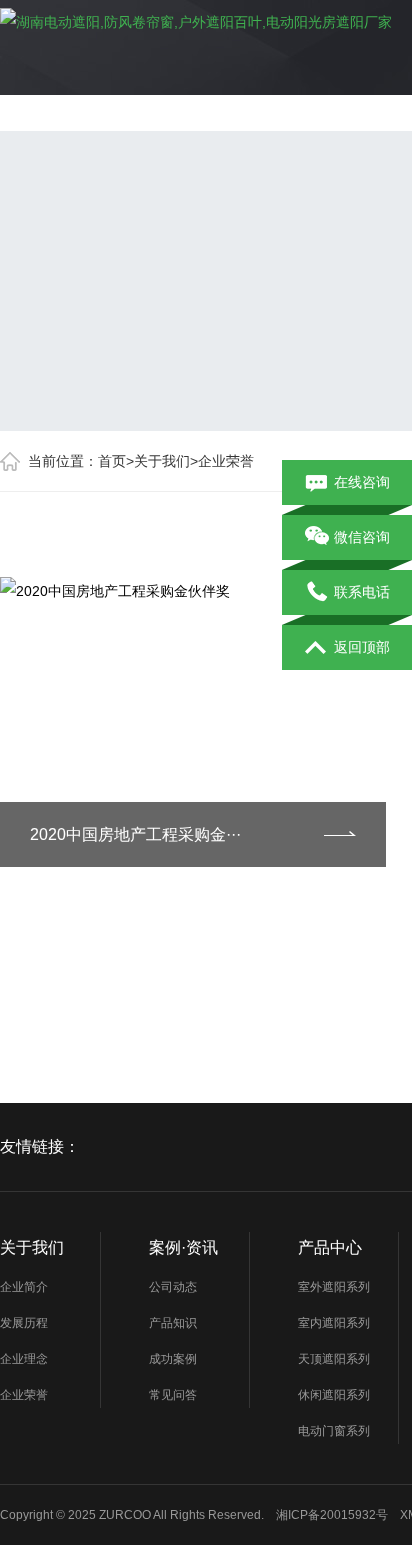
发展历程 (24, 1323)
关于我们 (162, 461)
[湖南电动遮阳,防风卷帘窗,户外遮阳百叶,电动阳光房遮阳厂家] (196, 18)
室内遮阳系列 (334, 1323)
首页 (112, 461)
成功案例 (173, 1359)
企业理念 (24, 1359)
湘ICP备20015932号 (332, 1515)
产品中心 (330, 1247)
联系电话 (362, 592)
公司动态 (173, 1287)
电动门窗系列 (334, 1431)
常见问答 (173, 1395)
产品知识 (173, 1323)
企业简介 (24, 1287)
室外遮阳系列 (334, 1287)
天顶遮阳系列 (334, 1359)
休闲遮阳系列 (334, 1395)
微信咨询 (362, 537)
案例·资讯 (183, 1247)
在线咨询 (362, 482)
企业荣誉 (226, 461)
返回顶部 (362, 647)
